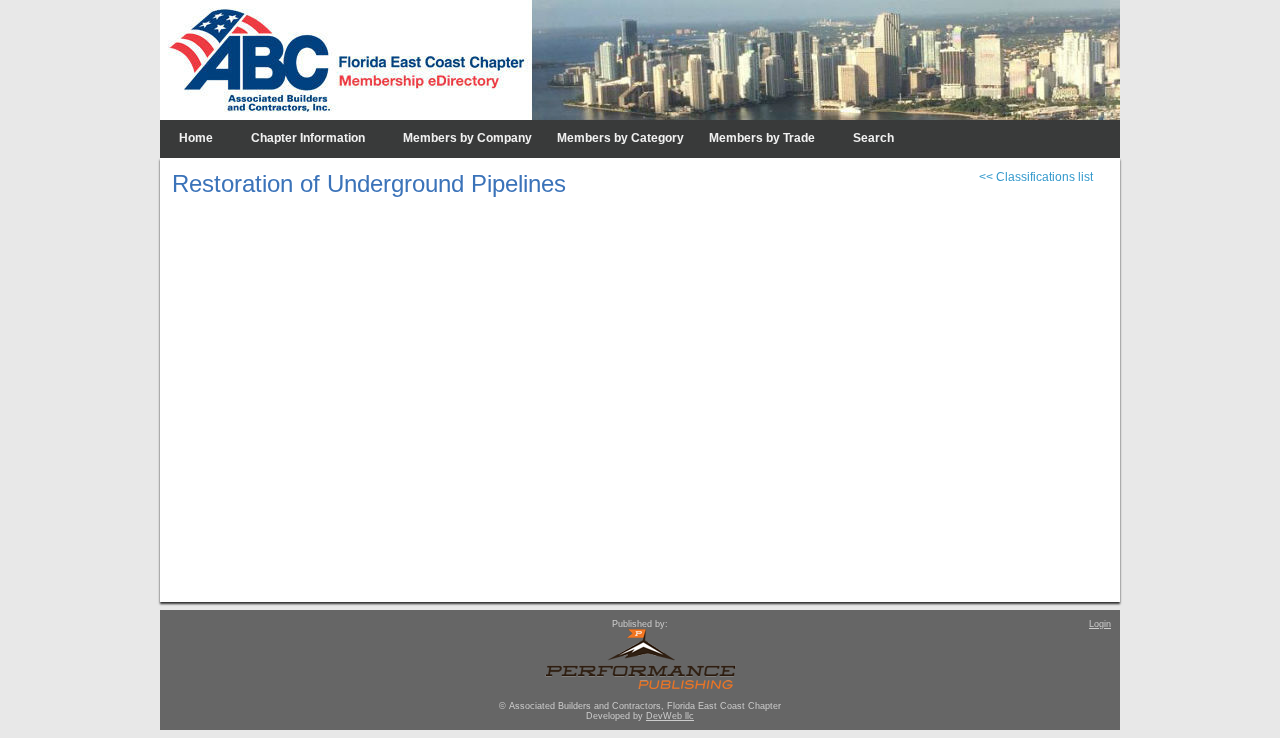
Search (873, 138)
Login (1100, 624)
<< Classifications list (1036, 177)
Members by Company (467, 138)
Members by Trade (762, 138)
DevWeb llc (670, 716)
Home (196, 138)
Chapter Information (308, 138)
